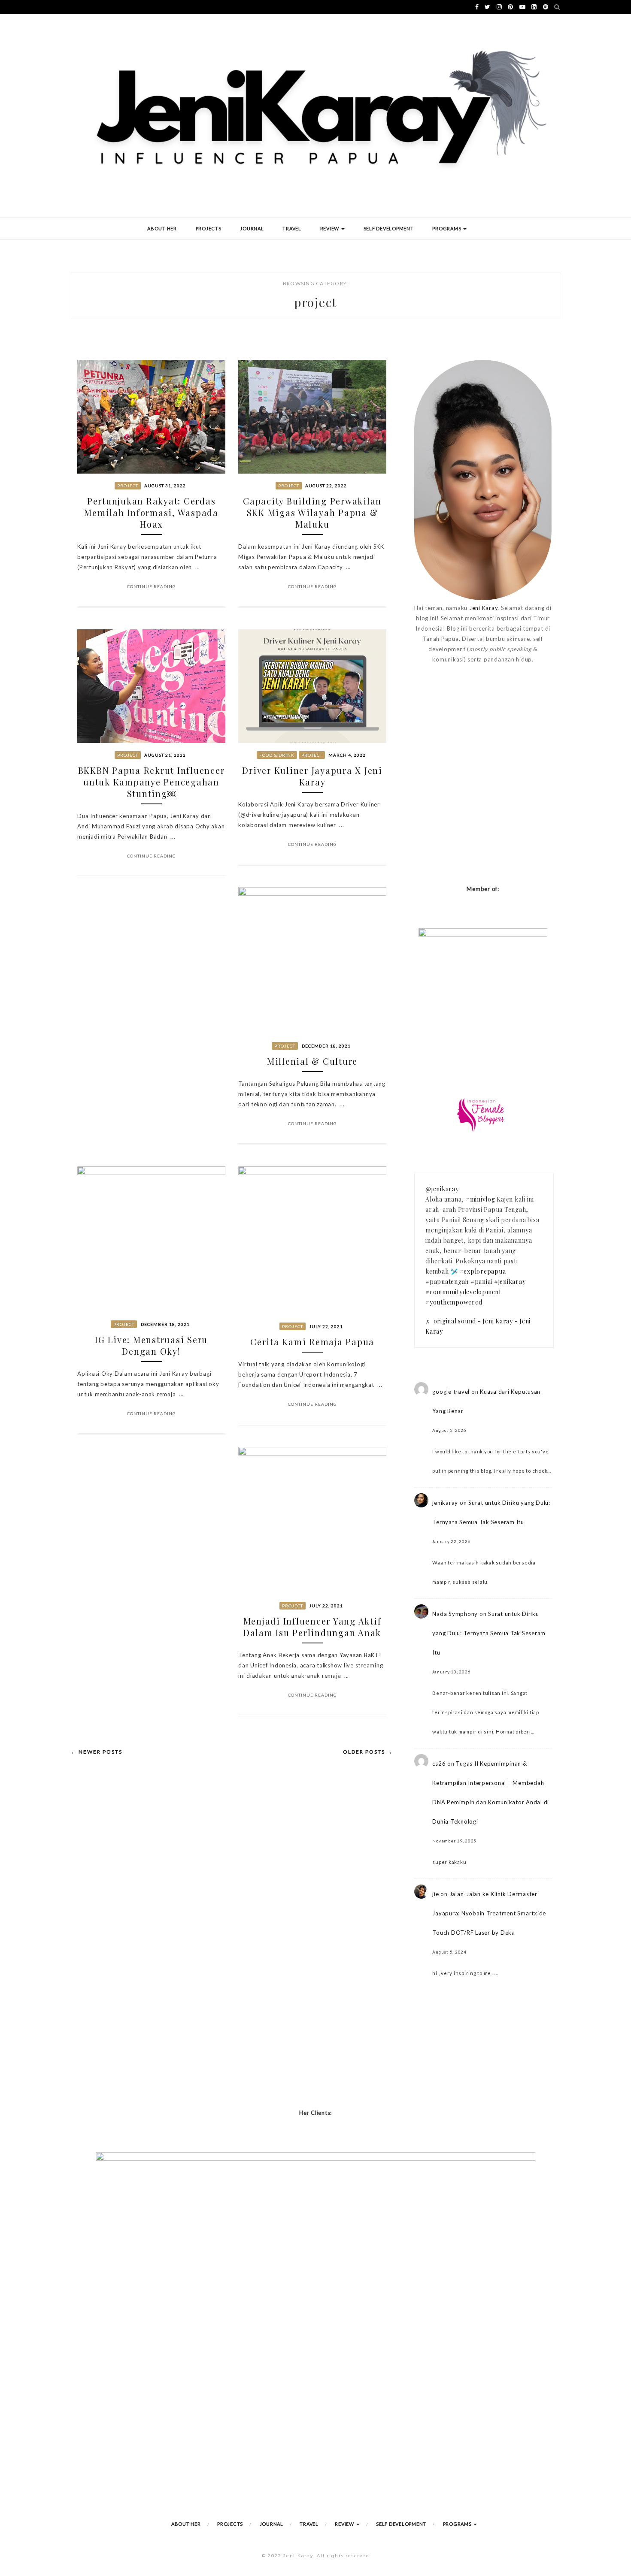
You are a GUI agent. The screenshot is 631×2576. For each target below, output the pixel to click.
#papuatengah (447, 1282)
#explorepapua (483, 1271)
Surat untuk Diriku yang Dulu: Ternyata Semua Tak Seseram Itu (489, 1633)
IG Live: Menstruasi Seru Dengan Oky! (151, 1345)
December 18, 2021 (326, 1046)
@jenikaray (442, 1189)
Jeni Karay (484, 608)
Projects (209, 228)
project (128, 486)
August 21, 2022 (165, 755)
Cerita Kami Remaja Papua (312, 1342)
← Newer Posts (97, 1752)
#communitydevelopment (463, 1292)
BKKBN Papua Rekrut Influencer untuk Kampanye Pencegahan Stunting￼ (152, 782)
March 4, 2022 (347, 755)
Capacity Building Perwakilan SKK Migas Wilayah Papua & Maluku (312, 512)
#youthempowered (454, 1302)
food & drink (277, 755)
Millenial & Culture (312, 1061)
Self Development (389, 228)
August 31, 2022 (165, 486)
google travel (451, 1392)
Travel (292, 228)
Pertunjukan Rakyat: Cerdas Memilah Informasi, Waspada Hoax (151, 512)
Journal (252, 228)
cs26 (439, 1764)
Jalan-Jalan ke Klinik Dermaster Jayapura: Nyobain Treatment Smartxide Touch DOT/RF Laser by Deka (489, 1913)
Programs (447, 228)
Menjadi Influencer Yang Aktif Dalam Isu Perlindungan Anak (312, 1627)
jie (435, 1894)
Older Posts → (368, 1752)
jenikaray (445, 1503)
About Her (162, 228)
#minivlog (481, 1199)
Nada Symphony (455, 1614)
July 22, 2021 (326, 1326)
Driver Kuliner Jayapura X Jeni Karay (312, 776)
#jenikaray (510, 1282)
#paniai (481, 1282)
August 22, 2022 (326, 486)
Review (330, 228)
